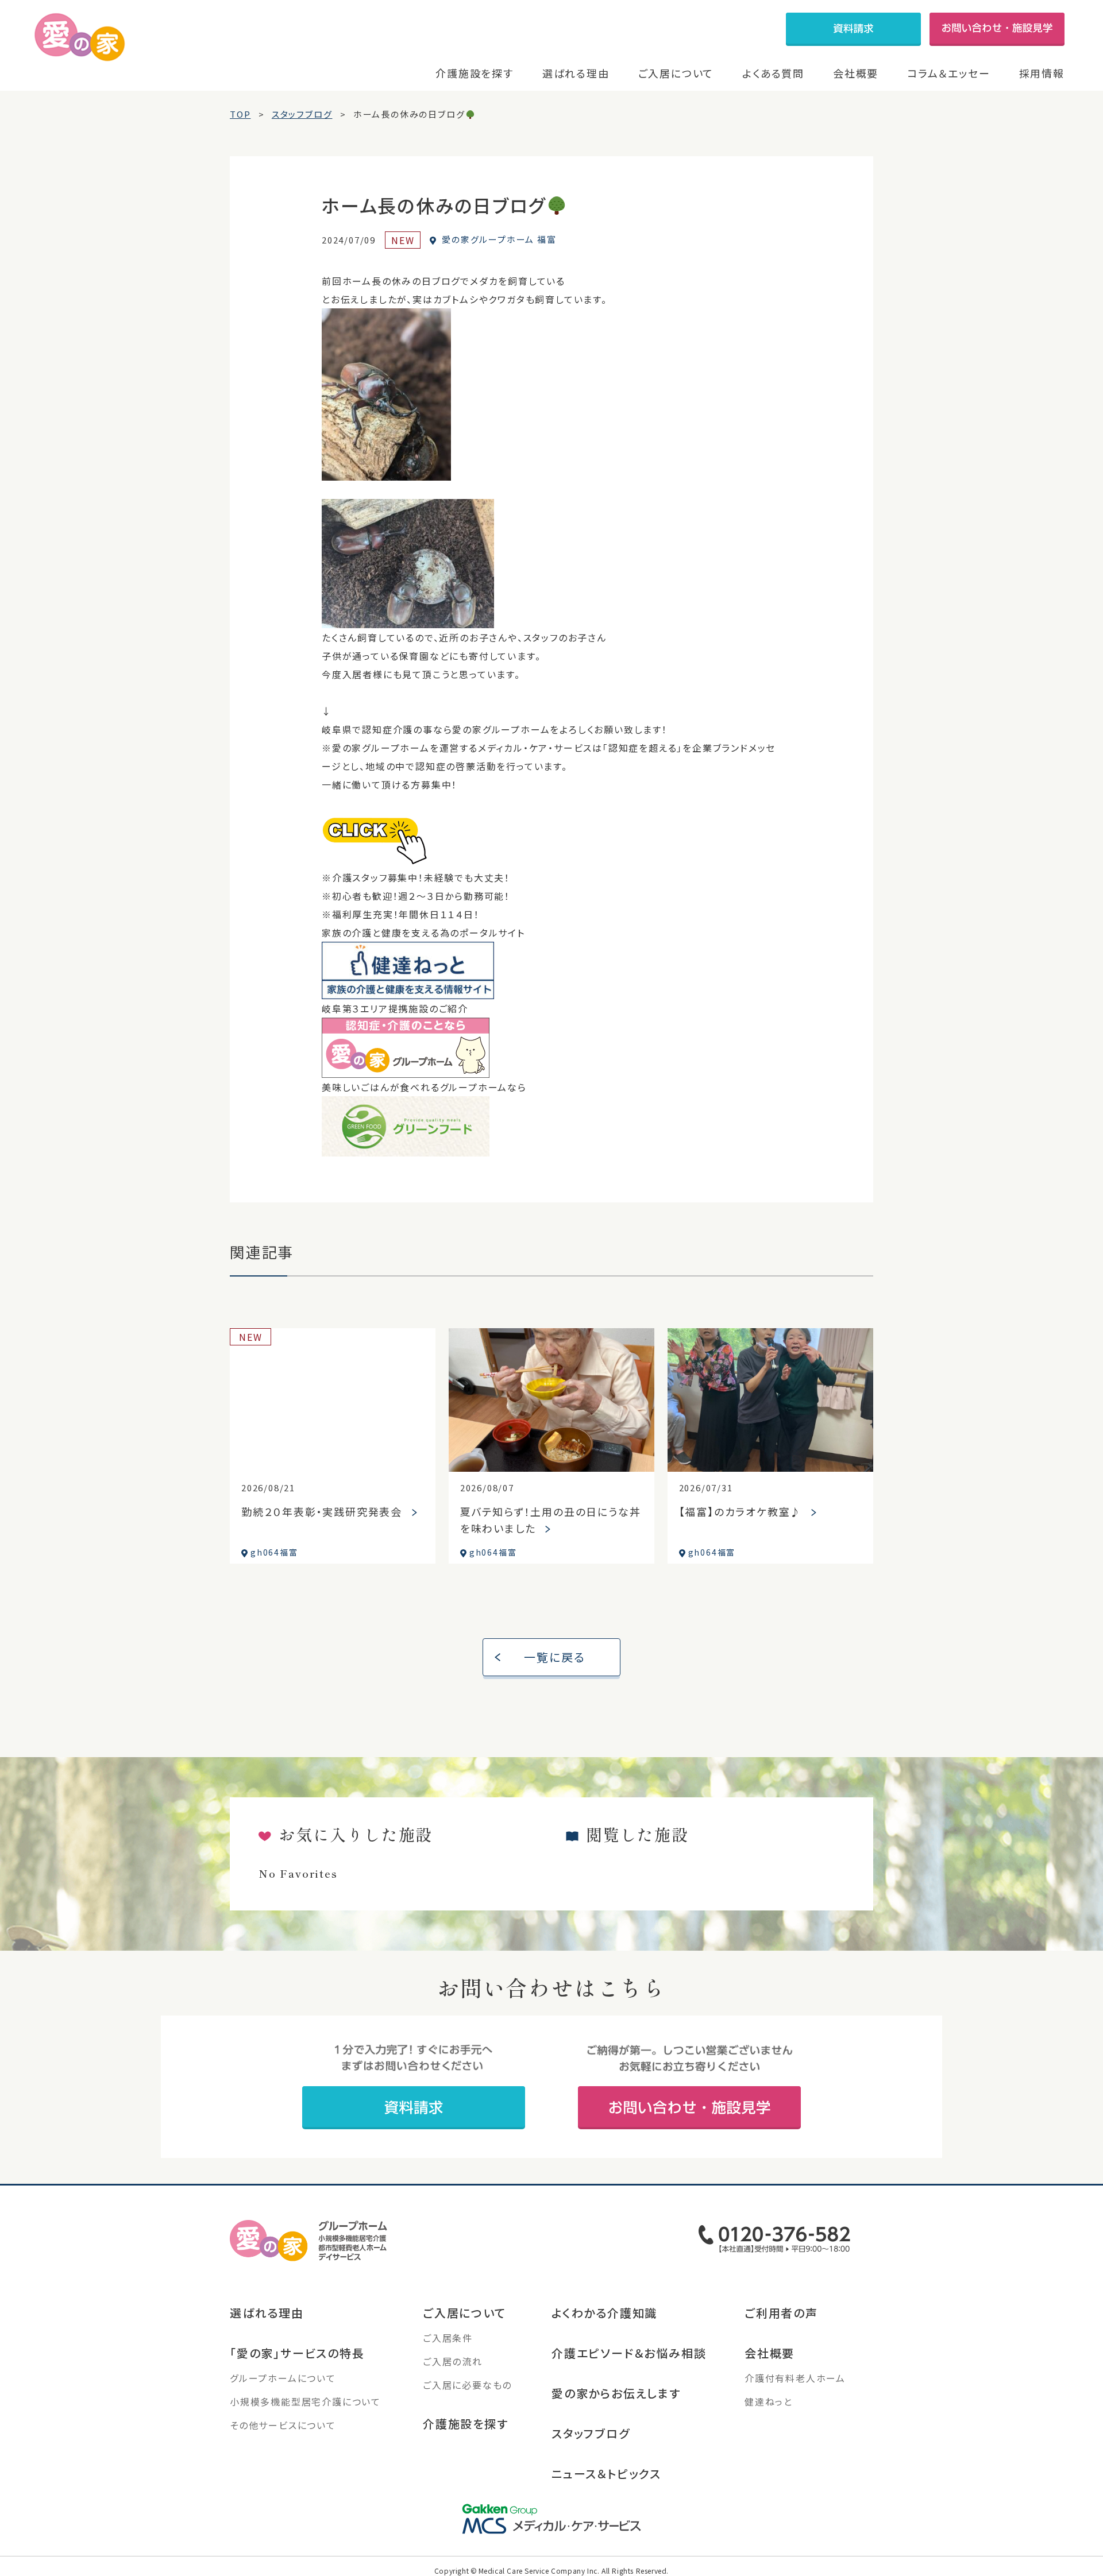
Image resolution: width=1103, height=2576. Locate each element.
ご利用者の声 (781, 2313)
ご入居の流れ (453, 2361)
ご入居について (676, 73)
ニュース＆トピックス (606, 2473)
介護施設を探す (475, 73)
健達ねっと (769, 2401)
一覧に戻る (555, 1657)
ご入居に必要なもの (467, 2385)
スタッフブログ (591, 2433)
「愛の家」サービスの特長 (297, 2353)
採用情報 (1042, 73)
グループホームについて (283, 2378)
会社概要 (856, 73)
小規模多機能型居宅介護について (305, 2401)
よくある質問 (773, 73)
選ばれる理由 (576, 73)
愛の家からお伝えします (616, 2393)
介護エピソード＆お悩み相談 (629, 2353)
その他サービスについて (283, 2425)
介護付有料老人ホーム (795, 2378)
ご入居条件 (448, 2338)
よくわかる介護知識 (604, 2313)
